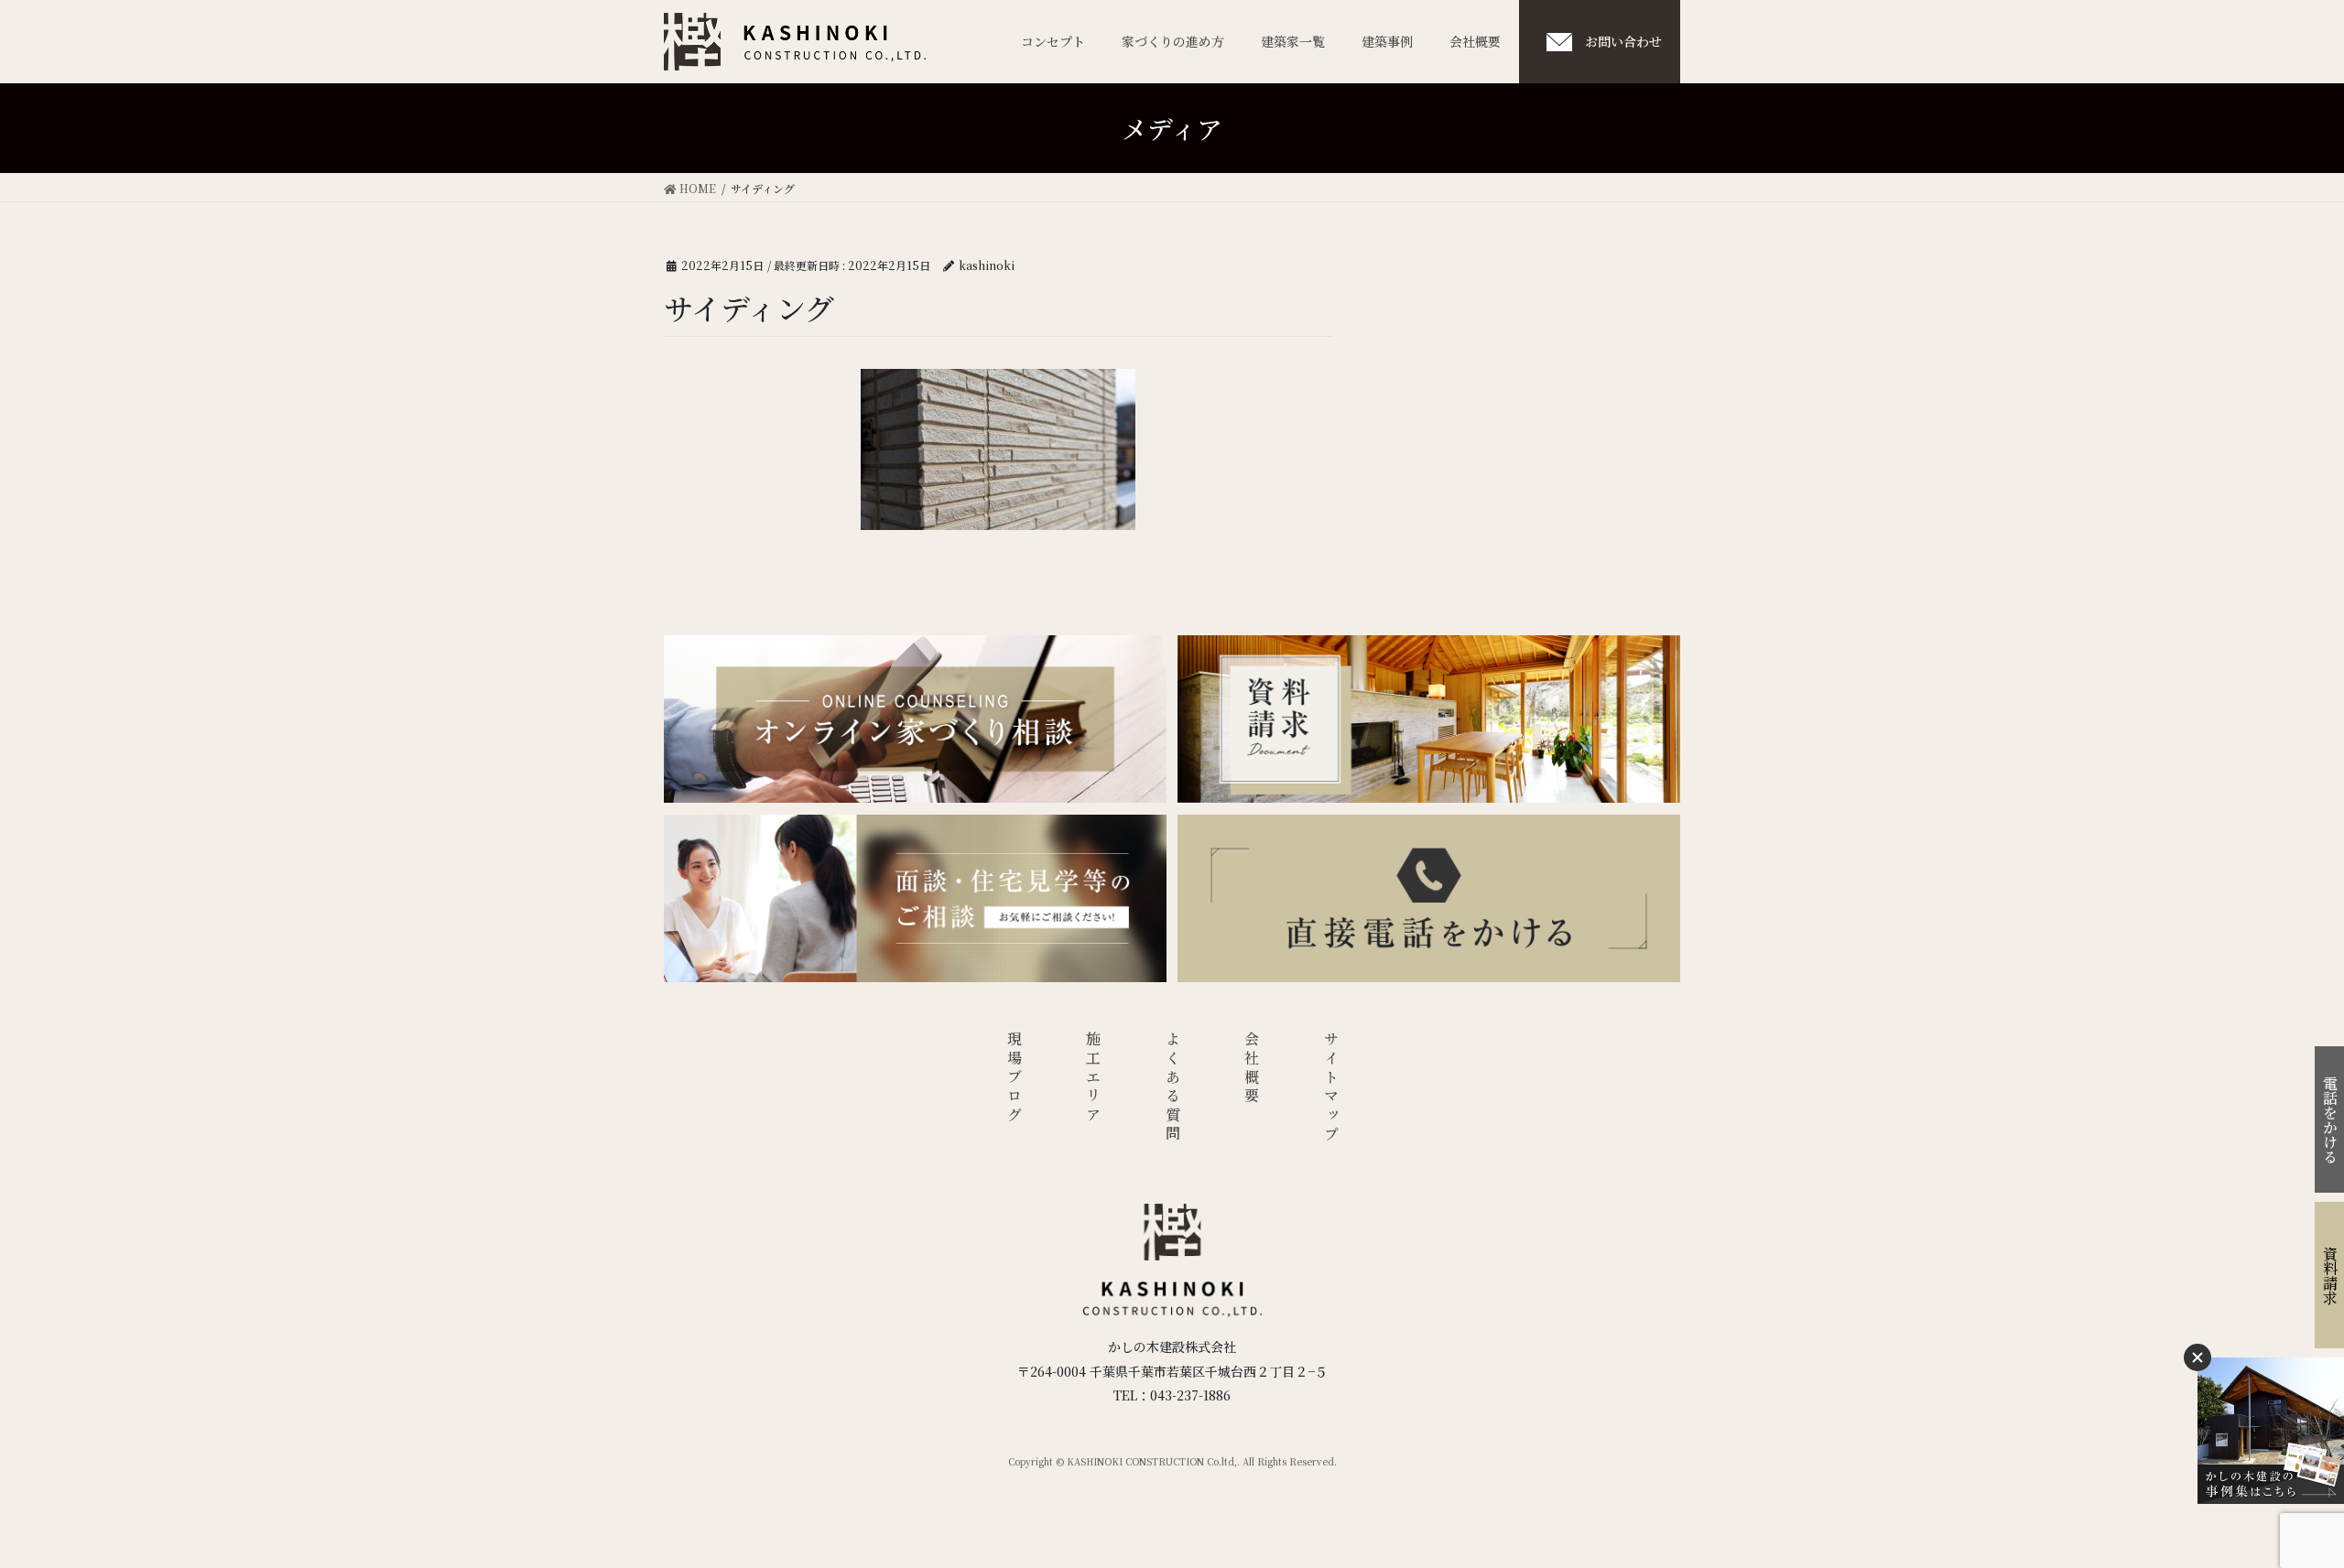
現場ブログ (1014, 1078)
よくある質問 (1172, 1088)
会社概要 (1252, 1069)
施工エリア (1094, 1078)
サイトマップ (1331, 1088)
